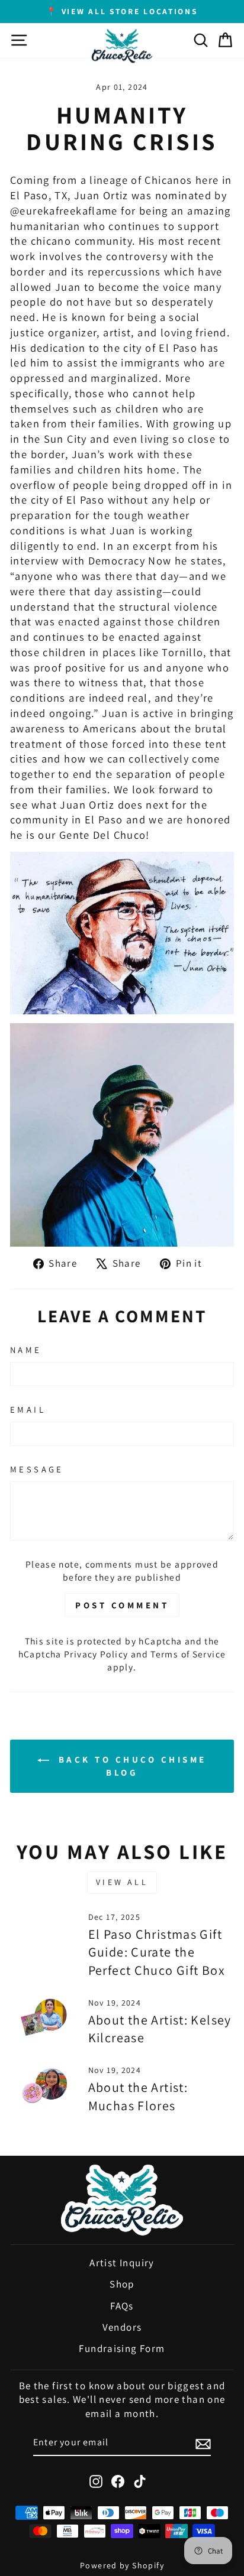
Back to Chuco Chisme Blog (130, 1766)
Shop (122, 2284)
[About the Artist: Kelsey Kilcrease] (44, 2016)
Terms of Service (188, 1654)
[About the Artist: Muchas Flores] (44, 2084)
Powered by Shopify (122, 2565)
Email (28, 1409)
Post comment (122, 1605)
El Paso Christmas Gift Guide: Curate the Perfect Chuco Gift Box (157, 1952)
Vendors (122, 2327)
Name (26, 1350)
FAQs (122, 2306)
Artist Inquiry (122, 2263)
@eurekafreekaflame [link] (64, 210)
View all (122, 1882)
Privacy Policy (96, 1654)
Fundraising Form (122, 2348)
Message (37, 1469)
